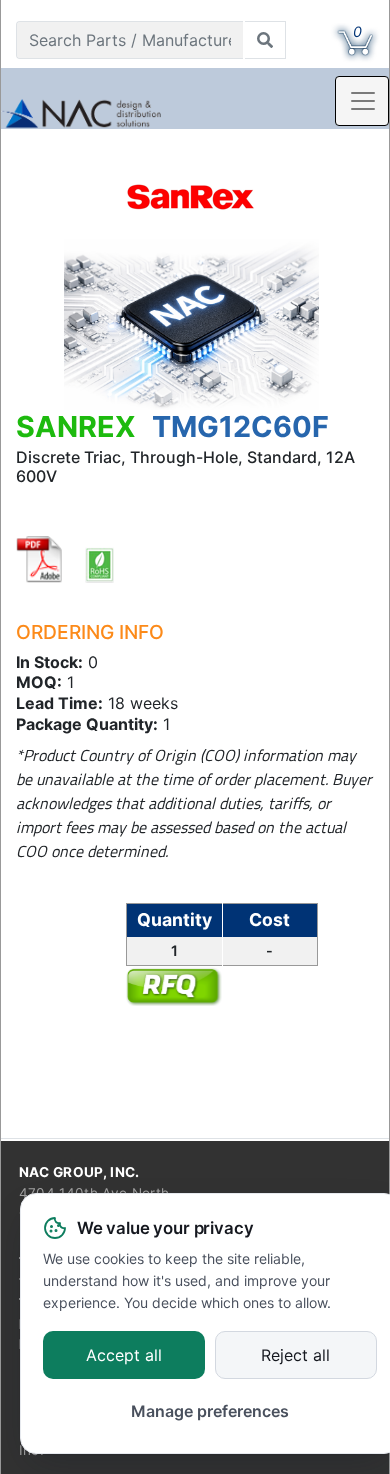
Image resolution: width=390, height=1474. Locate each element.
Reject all (295, 1356)
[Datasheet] (40, 559)
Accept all (124, 1356)
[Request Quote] (173, 986)
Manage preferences (210, 1411)
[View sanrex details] (191, 199)
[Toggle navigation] (362, 101)
